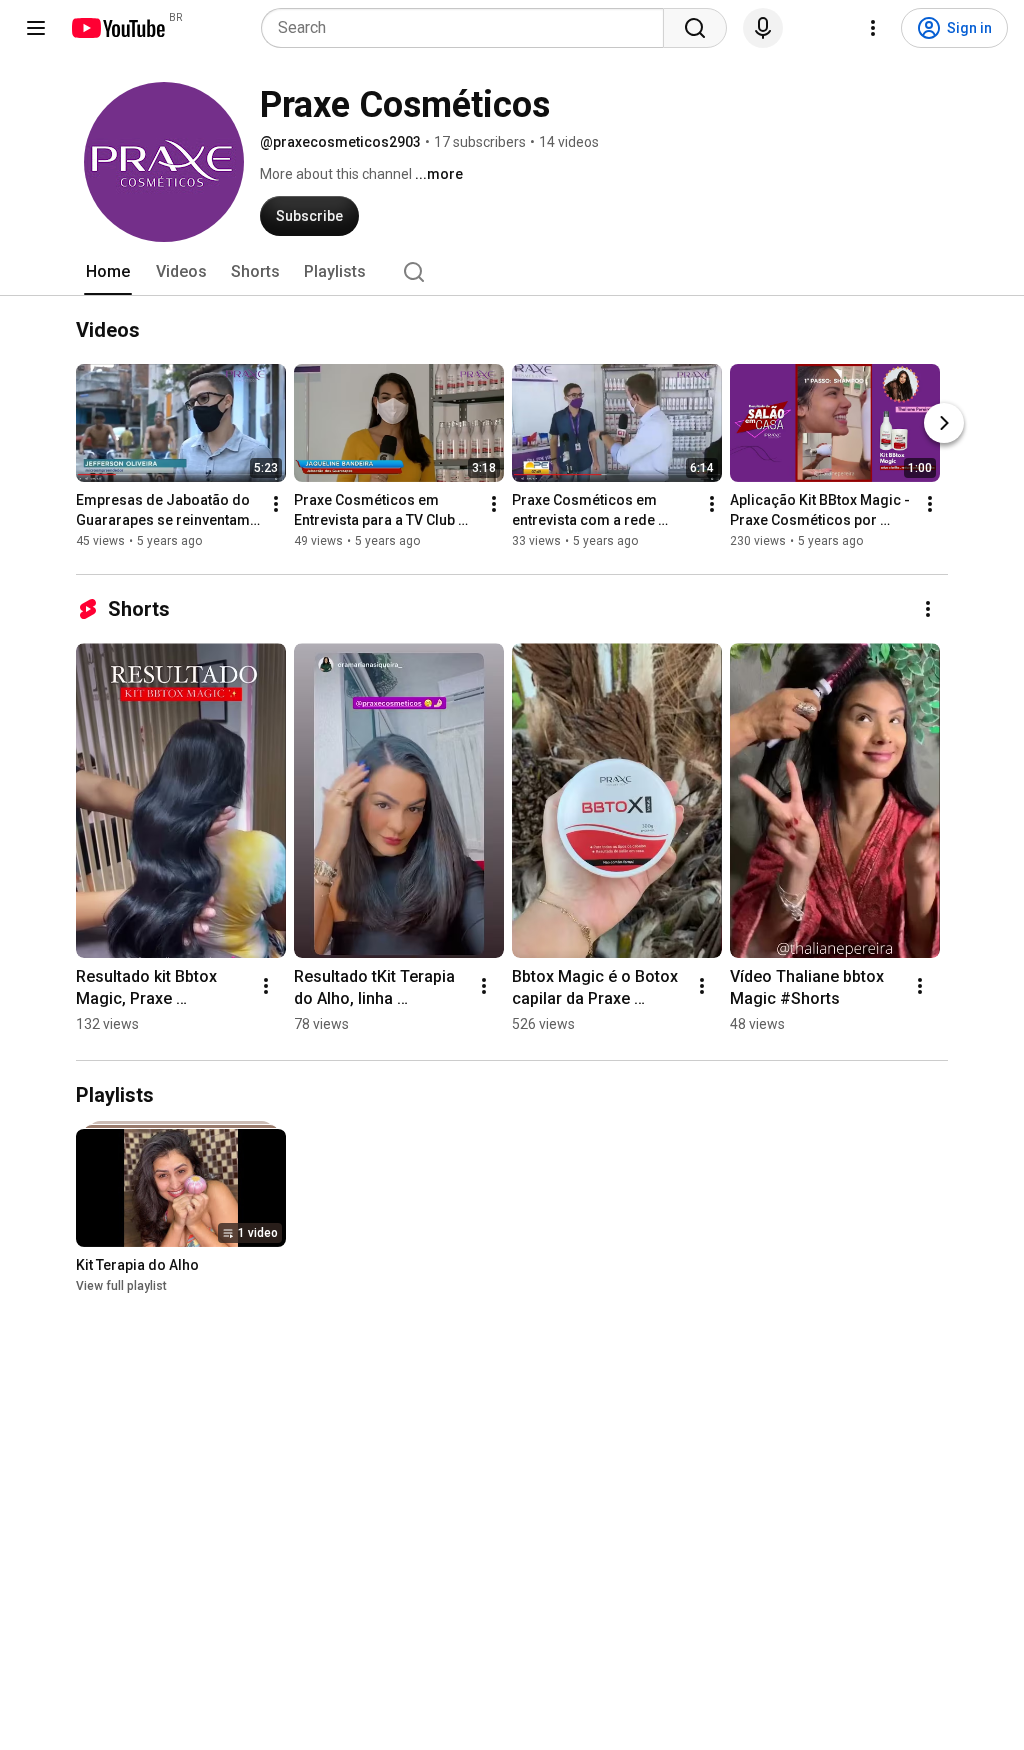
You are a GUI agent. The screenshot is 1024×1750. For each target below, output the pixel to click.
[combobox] (468, 28)
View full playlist (121, 1286)
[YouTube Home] (117, 28)
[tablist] (512, 272)
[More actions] (276, 504)
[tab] (108, 272)
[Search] (695, 28)
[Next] (944, 423)
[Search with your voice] (763, 28)
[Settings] (873, 28)
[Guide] (36, 28)
